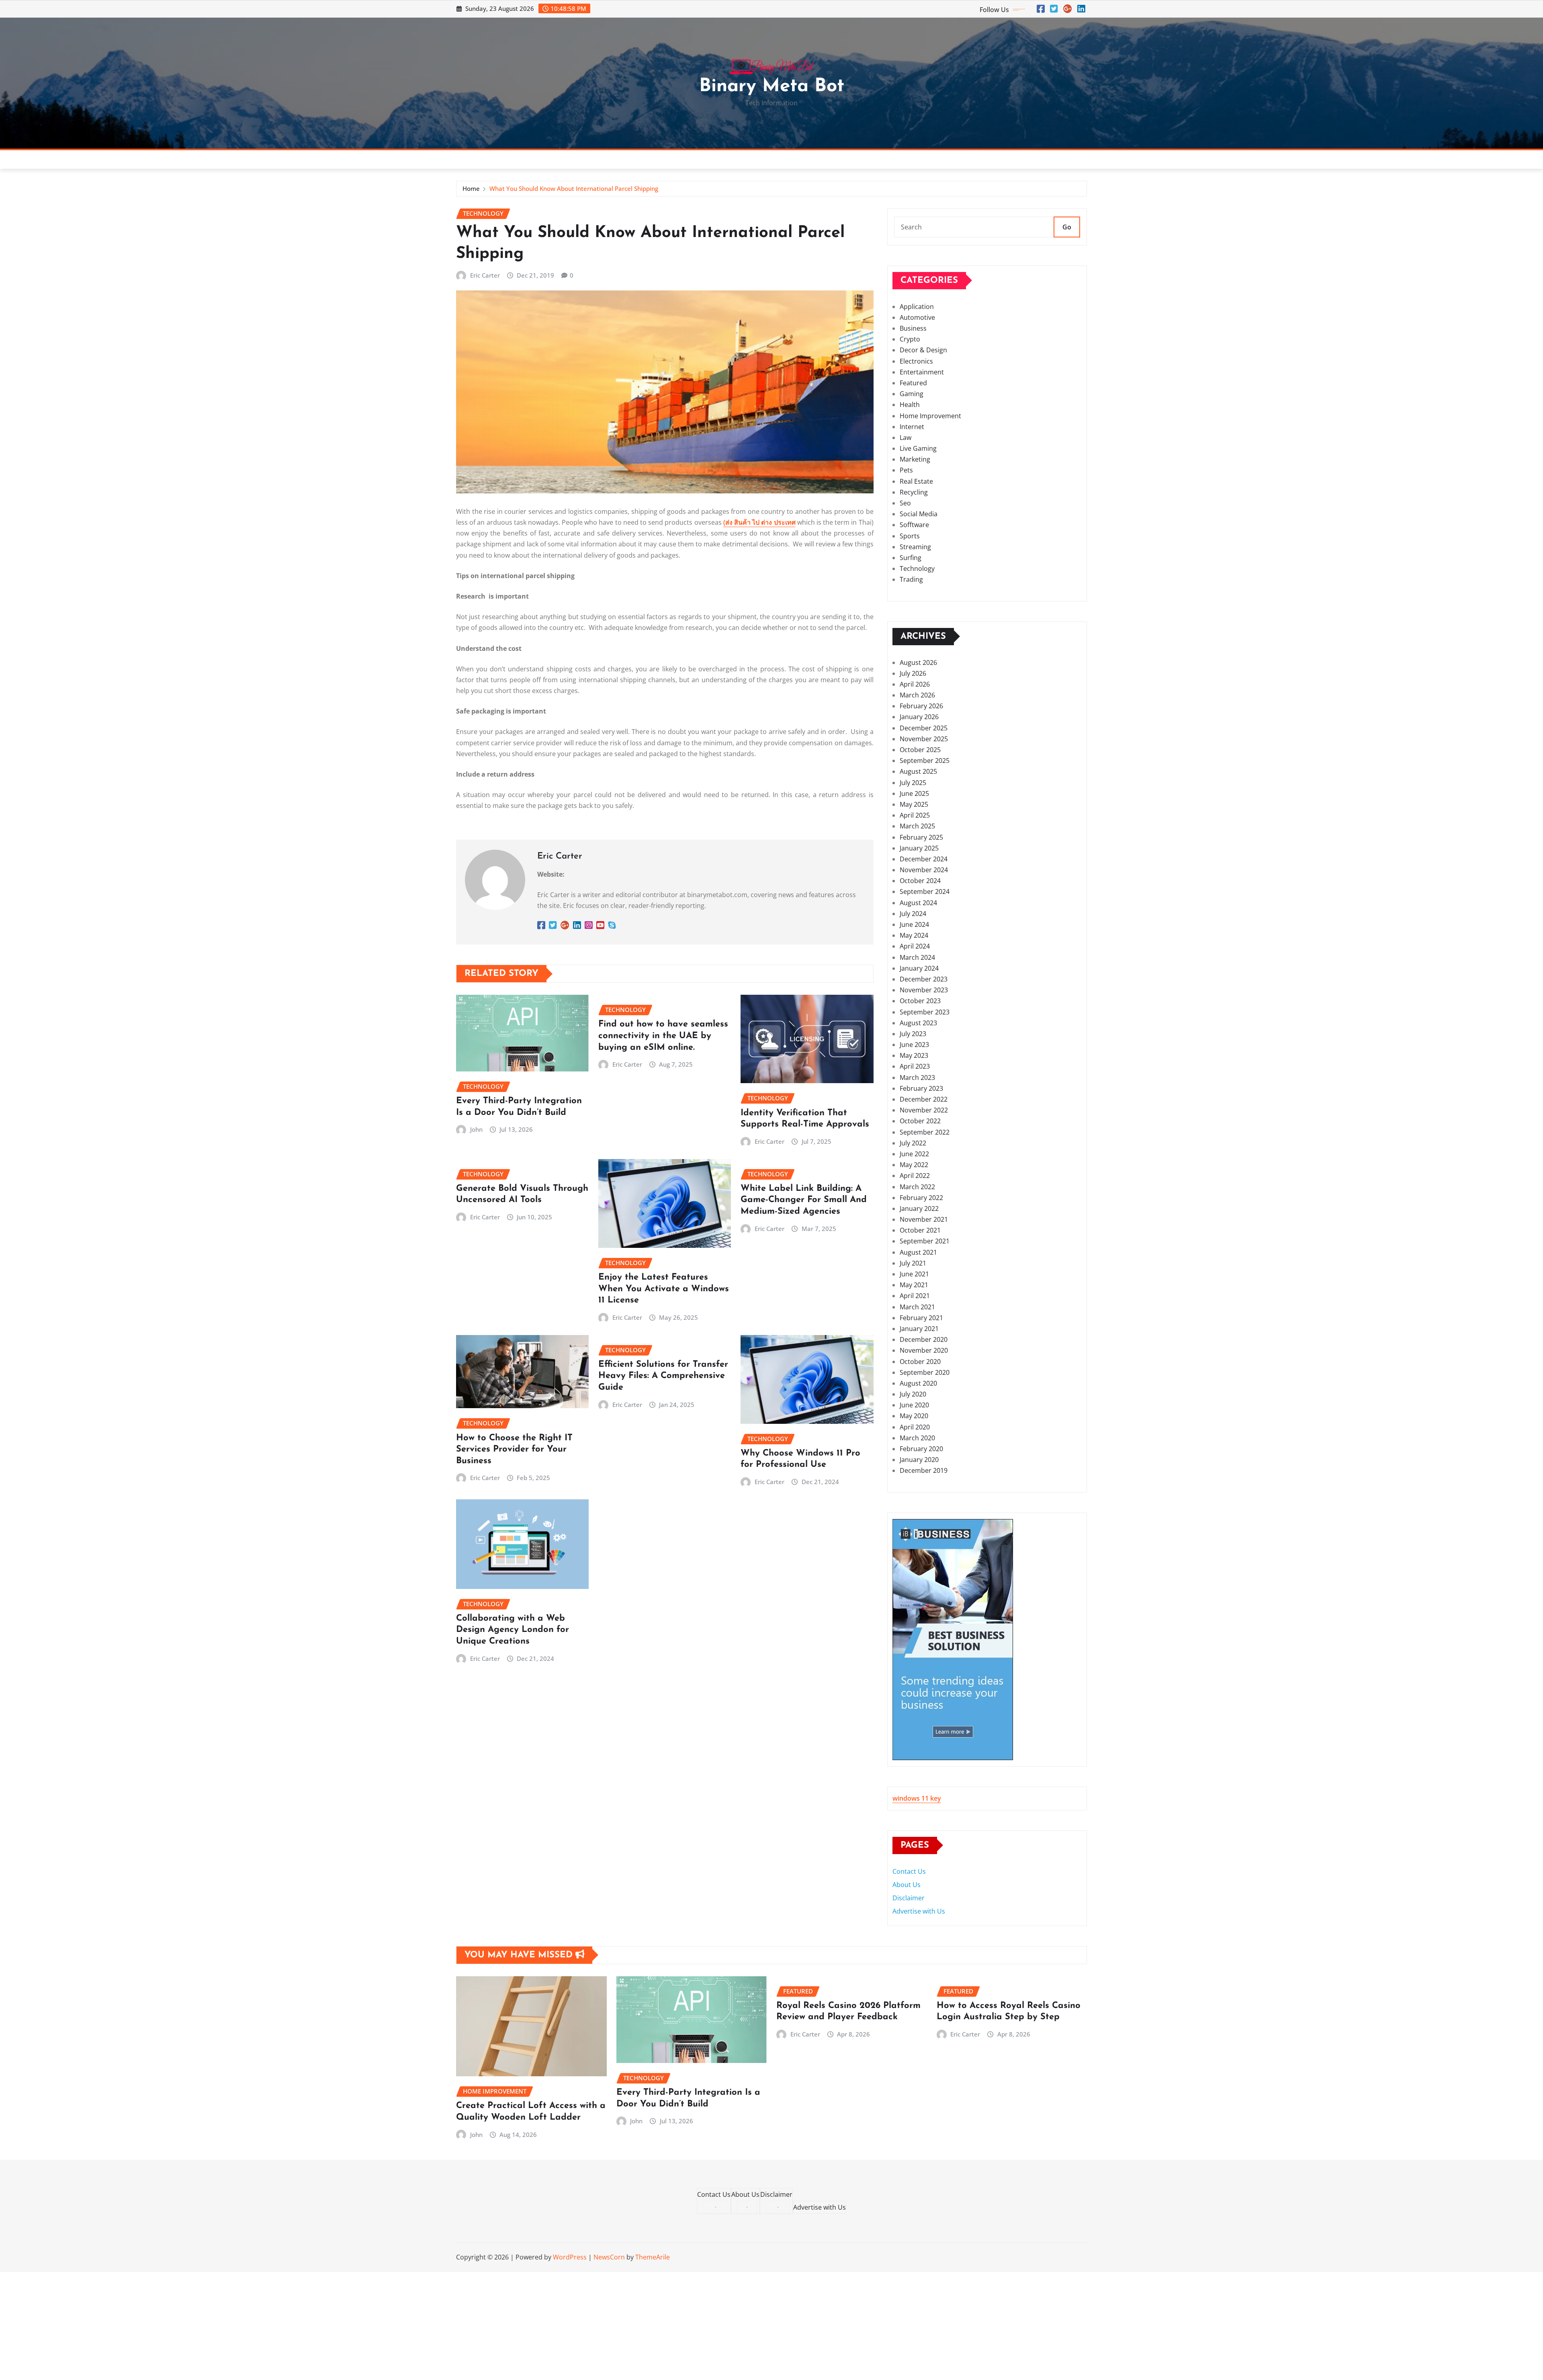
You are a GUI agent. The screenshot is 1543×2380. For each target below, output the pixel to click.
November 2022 (924, 1110)
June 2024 (914, 924)
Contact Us (909, 1871)
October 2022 (920, 1121)
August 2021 (918, 1252)
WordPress (570, 2257)
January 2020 (919, 1460)
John (476, 1129)
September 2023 (925, 1012)
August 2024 (918, 903)
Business (913, 328)
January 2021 (919, 1329)
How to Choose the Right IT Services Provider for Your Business (514, 1450)
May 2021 (914, 1285)
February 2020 (921, 1449)
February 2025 (921, 837)
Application (917, 307)
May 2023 (914, 1055)
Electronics (916, 361)
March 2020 (917, 1438)
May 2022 (914, 1165)
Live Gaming (918, 448)
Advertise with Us (919, 1911)
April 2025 (915, 815)
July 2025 (913, 783)
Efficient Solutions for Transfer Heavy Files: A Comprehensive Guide (663, 1376)
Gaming (912, 394)
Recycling (914, 492)
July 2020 (913, 1394)
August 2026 (918, 662)
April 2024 (915, 946)
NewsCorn (609, 2257)
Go (1067, 227)
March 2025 (917, 826)
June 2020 (914, 1405)
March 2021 (917, 1307)
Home (471, 188)
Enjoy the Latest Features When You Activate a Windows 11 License (664, 1289)
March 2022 (917, 1187)
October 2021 (920, 1230)
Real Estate (916, 481)
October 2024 (920, 881)
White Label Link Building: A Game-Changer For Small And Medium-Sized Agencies (804, 1200)
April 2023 (915, 1066)
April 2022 (915, 1176)
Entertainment (922, 372)
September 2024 (925, 891)
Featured (913, 383)
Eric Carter (485, 275)
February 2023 (921, 1088)
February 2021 (921, 1318)
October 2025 (920, 750)
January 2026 (919, 717)
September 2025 (925, 761)
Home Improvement (930, 416)
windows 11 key (917, 1798)
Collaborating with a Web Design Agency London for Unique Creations (513, 1630)
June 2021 (914, 1274)
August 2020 (918, 1383)
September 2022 (925, 1132)
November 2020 (924, 1350)
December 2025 (924, 728)
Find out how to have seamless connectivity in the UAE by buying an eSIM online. (663, 1036)
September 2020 (925, 1372)
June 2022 (914, 1154)
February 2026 (921, 706)
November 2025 (924, 739)
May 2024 (914, 935)
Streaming (915, 547)
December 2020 (924, 1339)
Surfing (911, 558)
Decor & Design (923, 350)
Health (910, 405)
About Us (907, 1885)
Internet (912, 427)
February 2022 (921, 1198)
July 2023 (913, 1034)
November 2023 (924, 990)
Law (906, 438)
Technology (917, 568)
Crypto (910, 339)
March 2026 (917, 695)
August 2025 (918, 771)
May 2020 (914, 1416)
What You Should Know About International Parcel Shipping (574, 188)
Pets (906, 470)
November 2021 (924, 1219)
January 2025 (919, 848)
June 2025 (914, 793)
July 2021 (913, 1263)
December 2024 (924, 859)
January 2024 (919, 968)
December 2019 (924, 1470)
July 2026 (913, 673)
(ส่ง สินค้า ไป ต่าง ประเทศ (759, 522)
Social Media (919, 514)
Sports (910, 536)
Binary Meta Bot (772, 87)
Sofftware (914, 525)
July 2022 (913, 1143)
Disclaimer (909, 1898)
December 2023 (924, 979)
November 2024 (924, 870)
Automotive (917, 317)
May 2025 (914, 804)
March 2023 (917, 1078)
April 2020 (915, 1427)
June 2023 (914, 1045)
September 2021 (925, 1241)
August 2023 (918, 1023)
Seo (905, 503)
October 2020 (920, 1362)
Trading (911, 579)
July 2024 (913, 914)
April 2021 (915, 1296)
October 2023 (920, 1001)
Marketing (915, 459)
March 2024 (917, 957)
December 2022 (924, 1099)
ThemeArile (653, 2257)
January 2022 (919, 1208)
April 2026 (915, 684)
